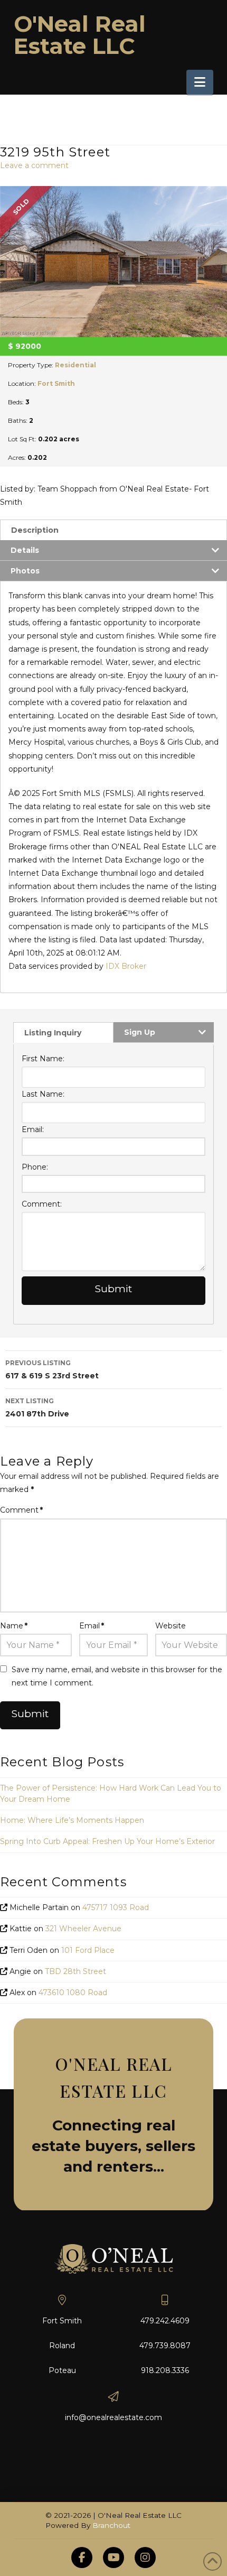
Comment (21, 1510)
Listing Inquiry (53, 1033)
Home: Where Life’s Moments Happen (72, 1820)
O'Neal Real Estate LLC (80, 35)
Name (14, 1626)
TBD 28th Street (75, 1971)
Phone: (35, 1167)
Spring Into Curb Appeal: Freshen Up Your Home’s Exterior (107, 1841)
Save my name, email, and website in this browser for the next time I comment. (117, 1676)
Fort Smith (56, 383)
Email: (33, 1129)
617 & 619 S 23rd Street (52, 1370)
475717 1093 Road (116, 1907)
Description (35, 530)
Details (25, 550)
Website (171, 1626)
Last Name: (43, 1094)
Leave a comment (34, 165)
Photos (25, 571)
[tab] (113, 530)
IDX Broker (126, 966)
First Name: (43, 1059)
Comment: (42, 1204)
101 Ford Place (88, 1950)
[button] (200, 82)
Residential (75, 365)
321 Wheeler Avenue (83, 1929)
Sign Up (140, 1032)
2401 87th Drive (37, 1408)
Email (92, 1626)
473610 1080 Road (73, 1993)
